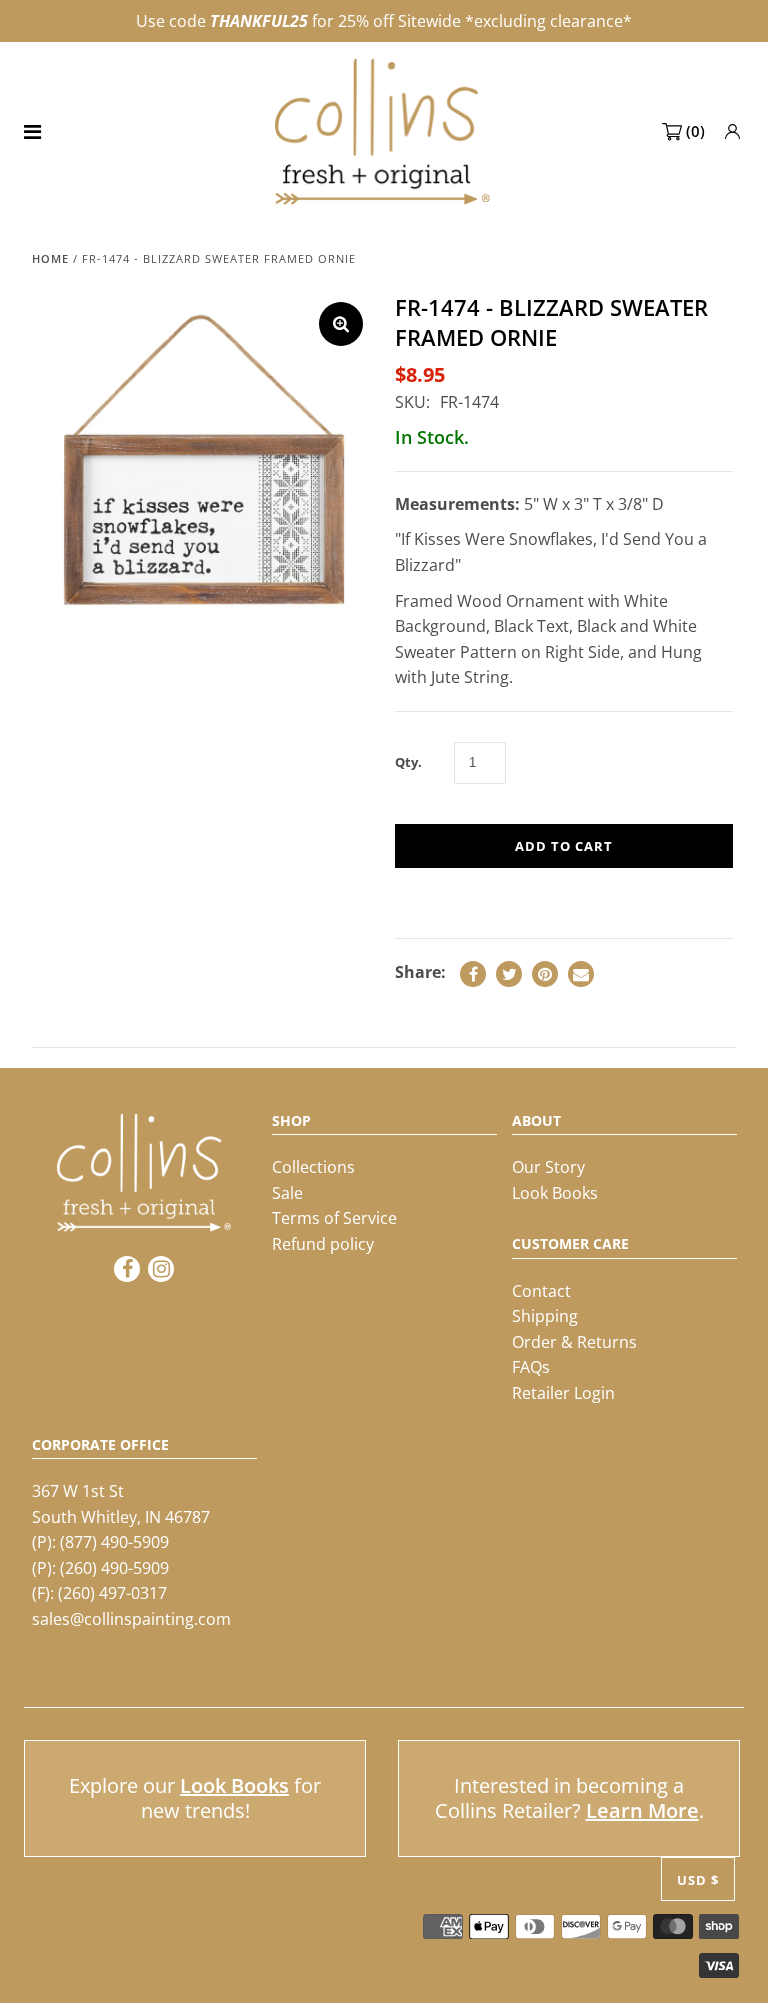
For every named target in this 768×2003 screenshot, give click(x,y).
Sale (287, 1193)
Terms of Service (334, 1218)
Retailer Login (563, 1393)
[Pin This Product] (545, 974)
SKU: (412, 402)
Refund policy (323, 1244)
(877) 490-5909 (114, 1542)
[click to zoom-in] (341, 324)
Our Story (548, 1167)
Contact (541, 1291)
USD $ (698, 1880)
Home (50, 258)
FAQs (531, 1367)
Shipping (545, 1316)
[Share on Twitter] (509, 974)
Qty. (408, 762)
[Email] (581, 974)
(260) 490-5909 (114, 1568)
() (695, 131)
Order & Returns (574, 1342)
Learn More (642, 1810)
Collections (313, 1167)
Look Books (555, 1193)
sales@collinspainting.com (131, 1619)
